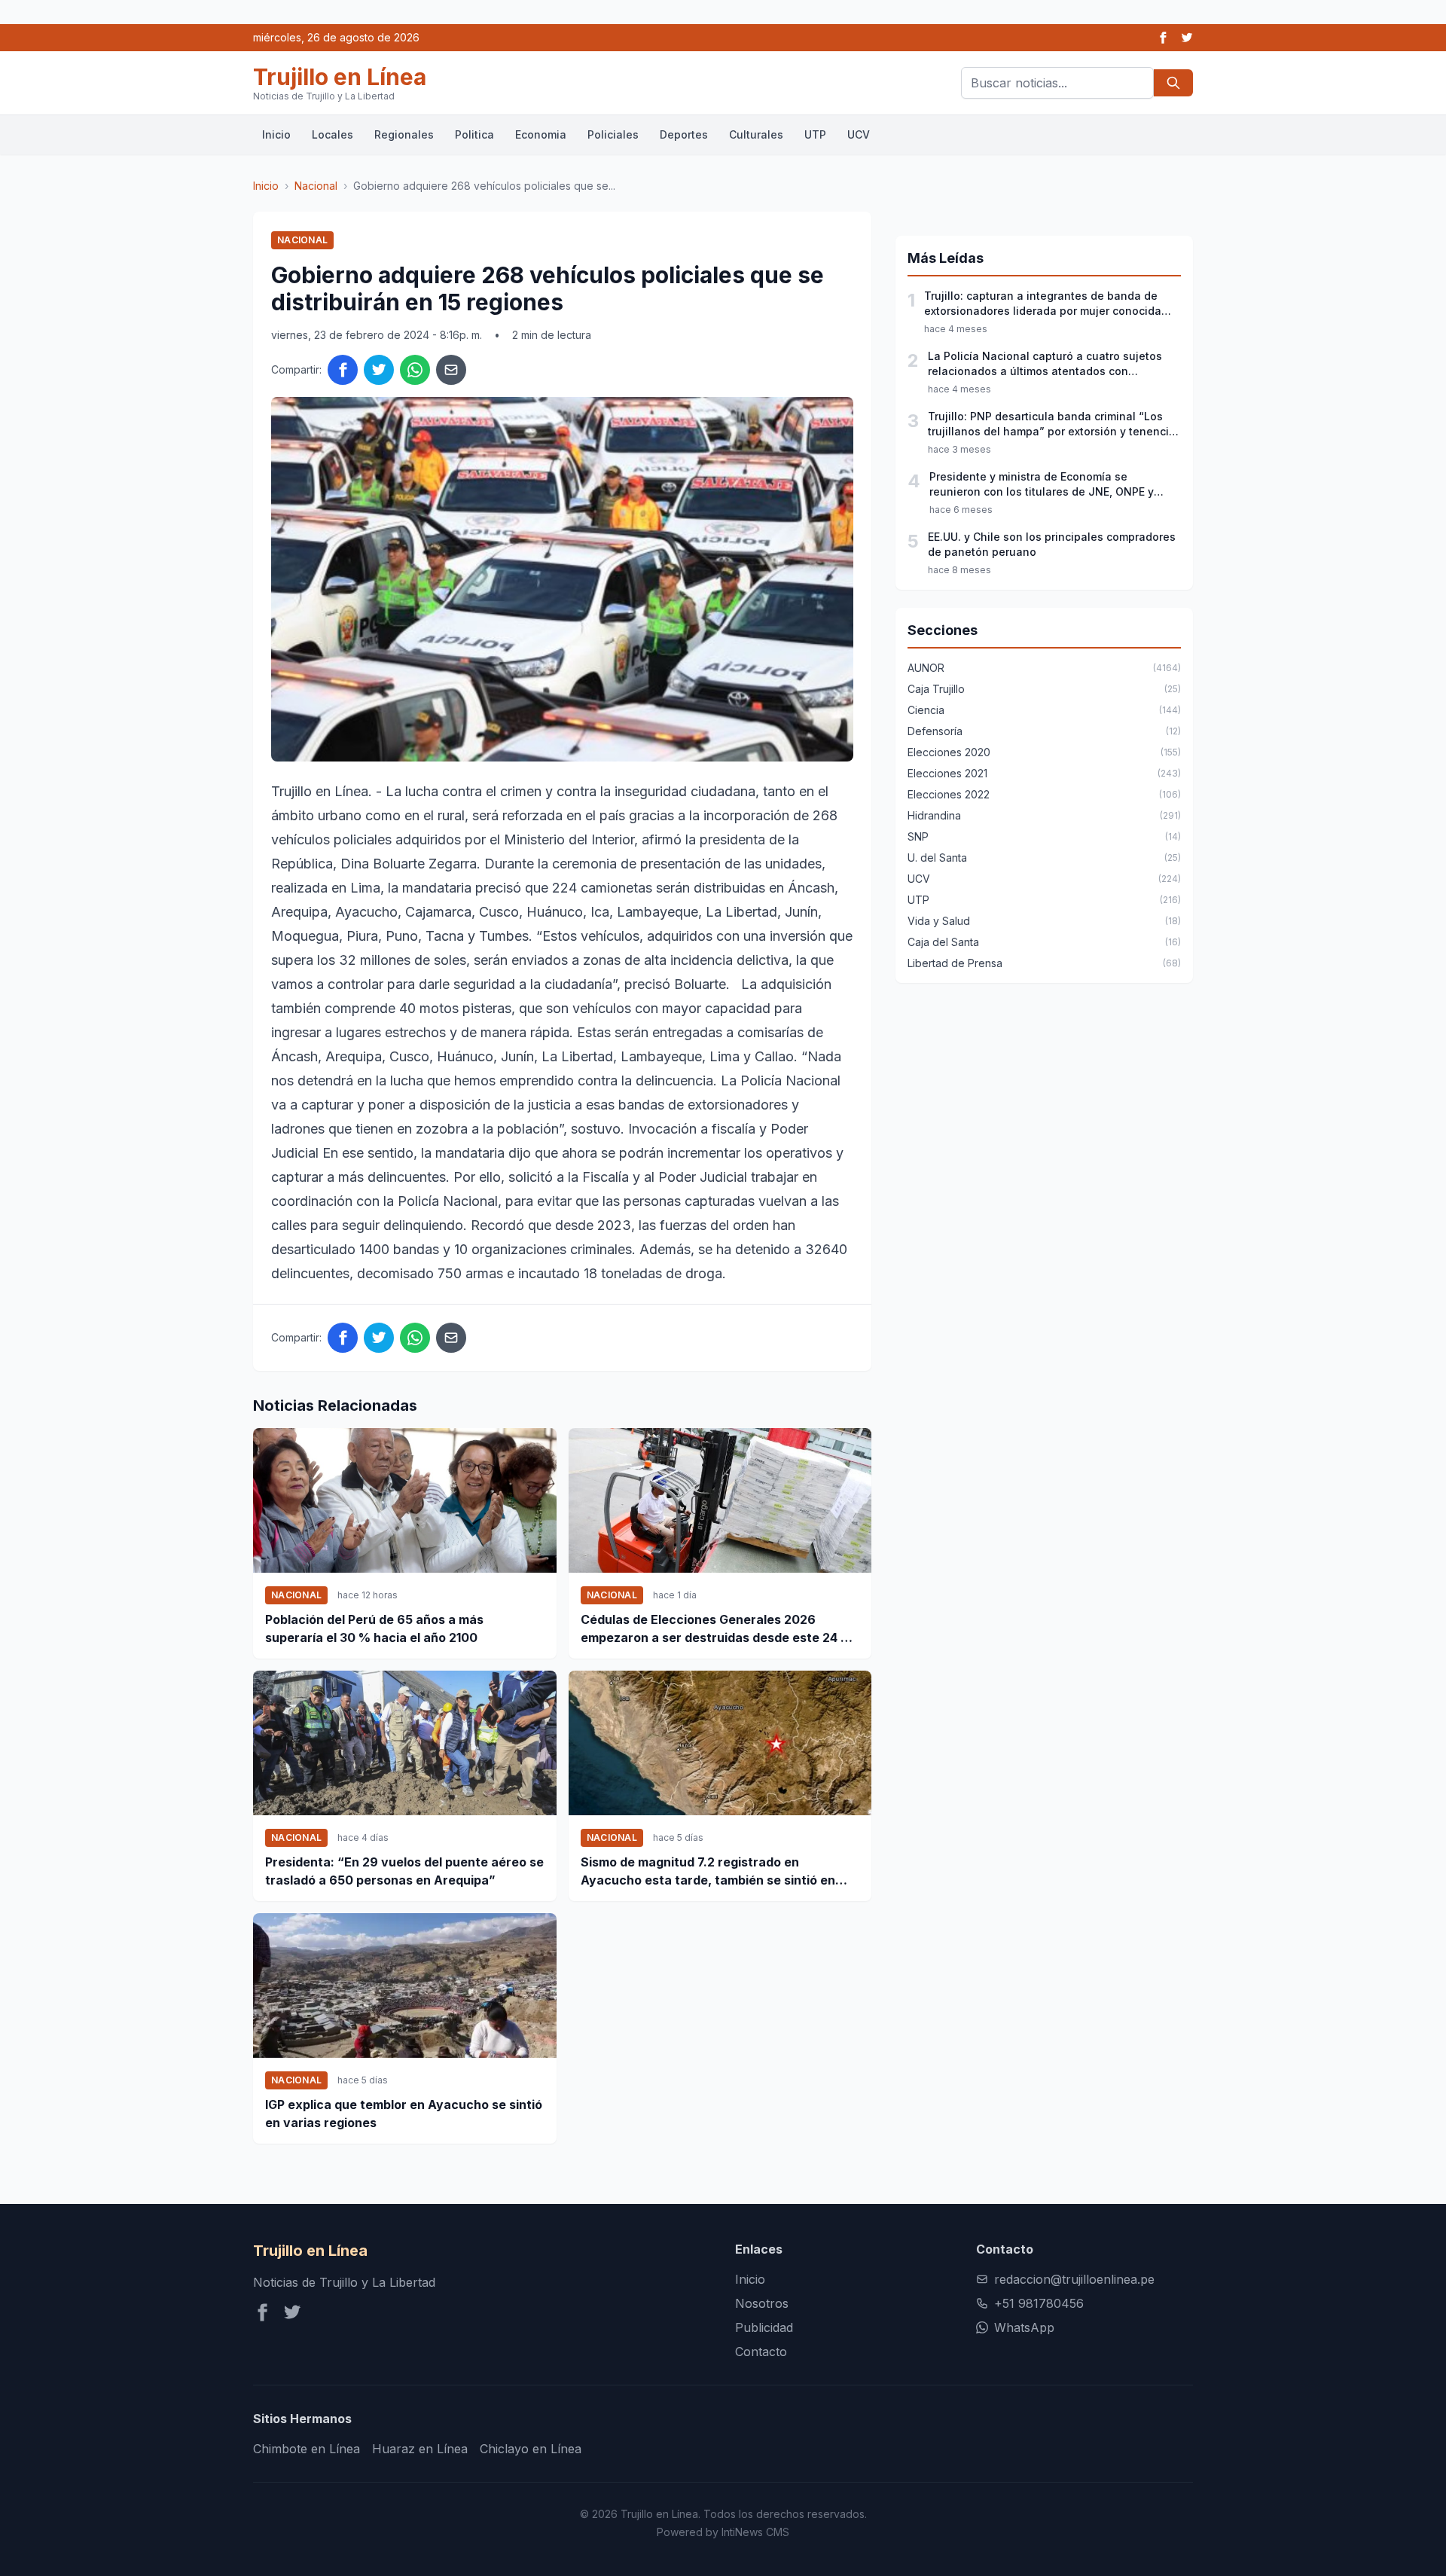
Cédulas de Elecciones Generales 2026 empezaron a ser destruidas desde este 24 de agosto (718, 1629)
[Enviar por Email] (451, 370)
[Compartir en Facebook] (343, 370)
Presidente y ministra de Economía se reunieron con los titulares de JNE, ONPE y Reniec (1042, 485)
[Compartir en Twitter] (379, 370)
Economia (541, 134)
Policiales (613, 134)
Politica (474, 134)
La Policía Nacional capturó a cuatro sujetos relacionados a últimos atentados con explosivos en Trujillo (1045, 364)
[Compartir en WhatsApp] (415, 370)
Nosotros (762, 2303)
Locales (333, 134)
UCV (859, 134)
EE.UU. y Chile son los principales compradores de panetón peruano (1052, 544)
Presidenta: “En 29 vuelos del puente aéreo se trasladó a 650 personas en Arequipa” (404, 1871)
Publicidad (764, 2327)
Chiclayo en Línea (531, 2449)
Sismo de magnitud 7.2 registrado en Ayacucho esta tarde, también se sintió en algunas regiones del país (708, 1872)
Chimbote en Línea (307, 2449)
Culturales (756, 134)
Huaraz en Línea (420, 2449)
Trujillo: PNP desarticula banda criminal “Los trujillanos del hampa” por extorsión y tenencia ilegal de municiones (1052, 424)
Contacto (761, 2352)
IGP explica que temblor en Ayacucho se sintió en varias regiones (404, 2114)
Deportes (684, 134)
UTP (815, 134)
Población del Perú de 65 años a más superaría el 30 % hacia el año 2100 (374, 1628)
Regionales (404, 134)
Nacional (316, 186)
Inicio (276, 134)
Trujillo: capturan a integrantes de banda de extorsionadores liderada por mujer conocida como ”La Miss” (1043, 304)
